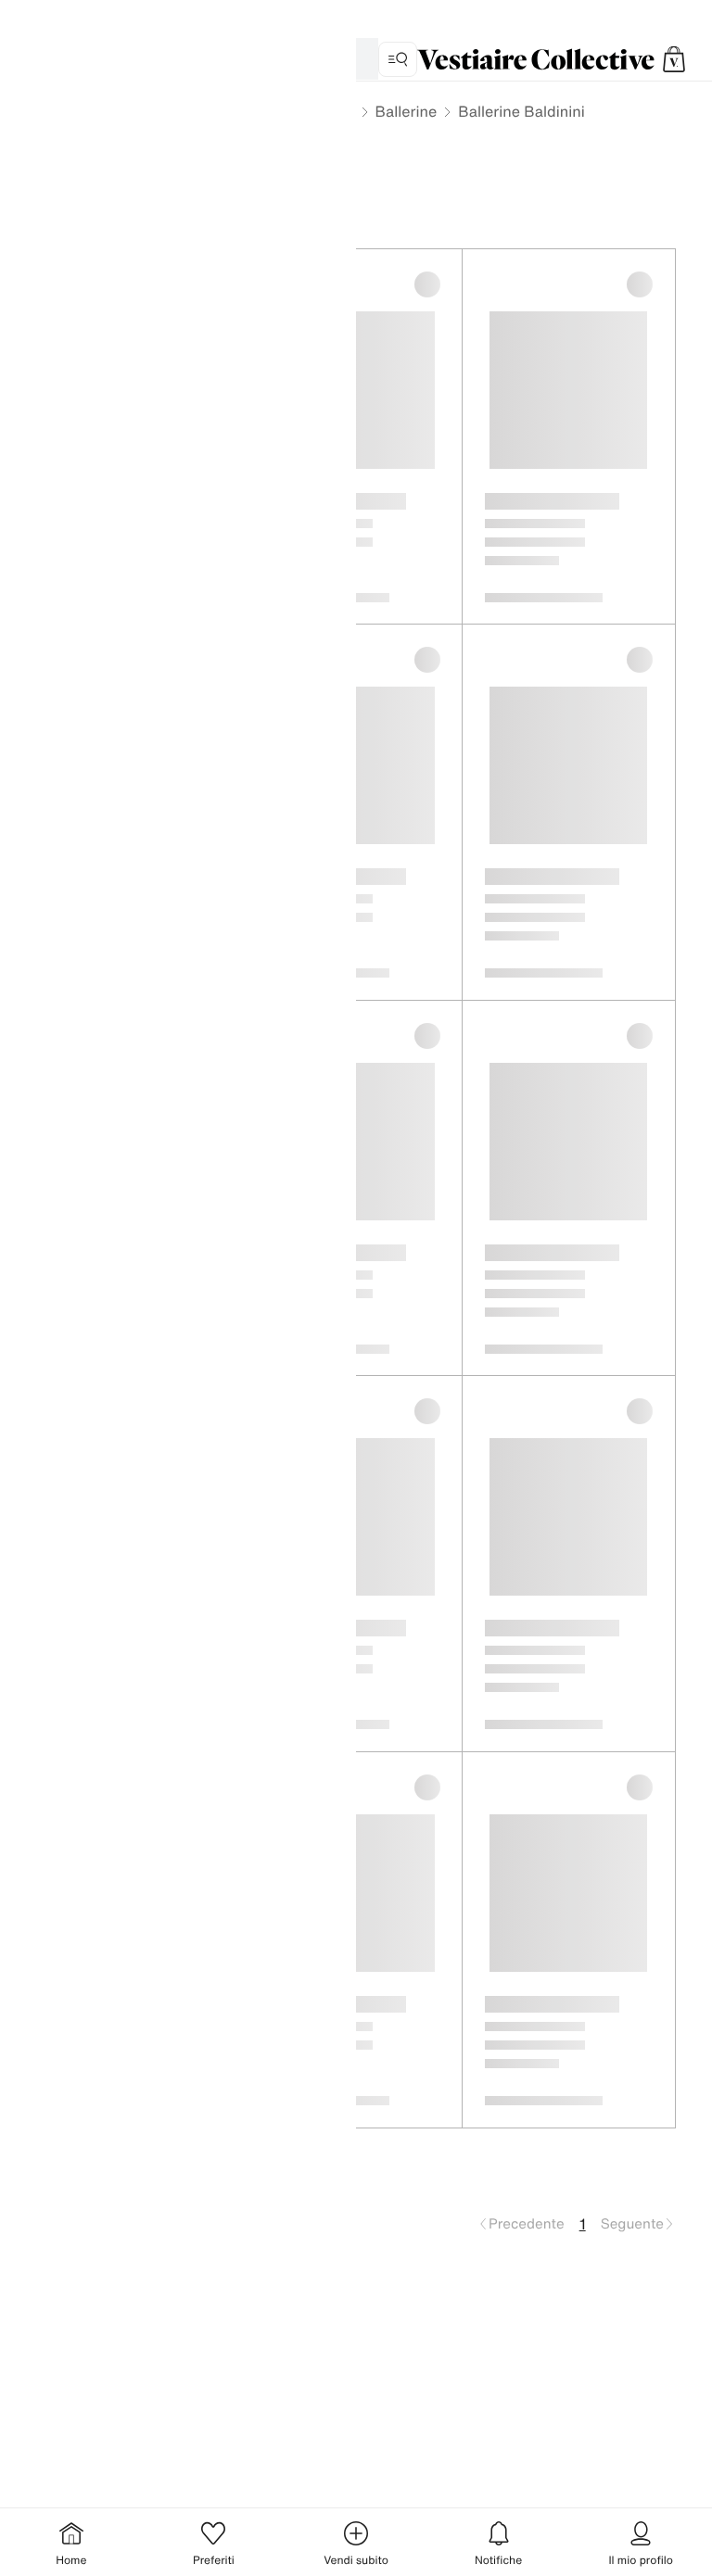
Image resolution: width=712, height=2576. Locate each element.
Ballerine (407, 111)
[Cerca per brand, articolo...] (398, 59)
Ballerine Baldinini (521, 111)
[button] (674, 59)
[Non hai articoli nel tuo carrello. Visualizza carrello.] (674, 59)
